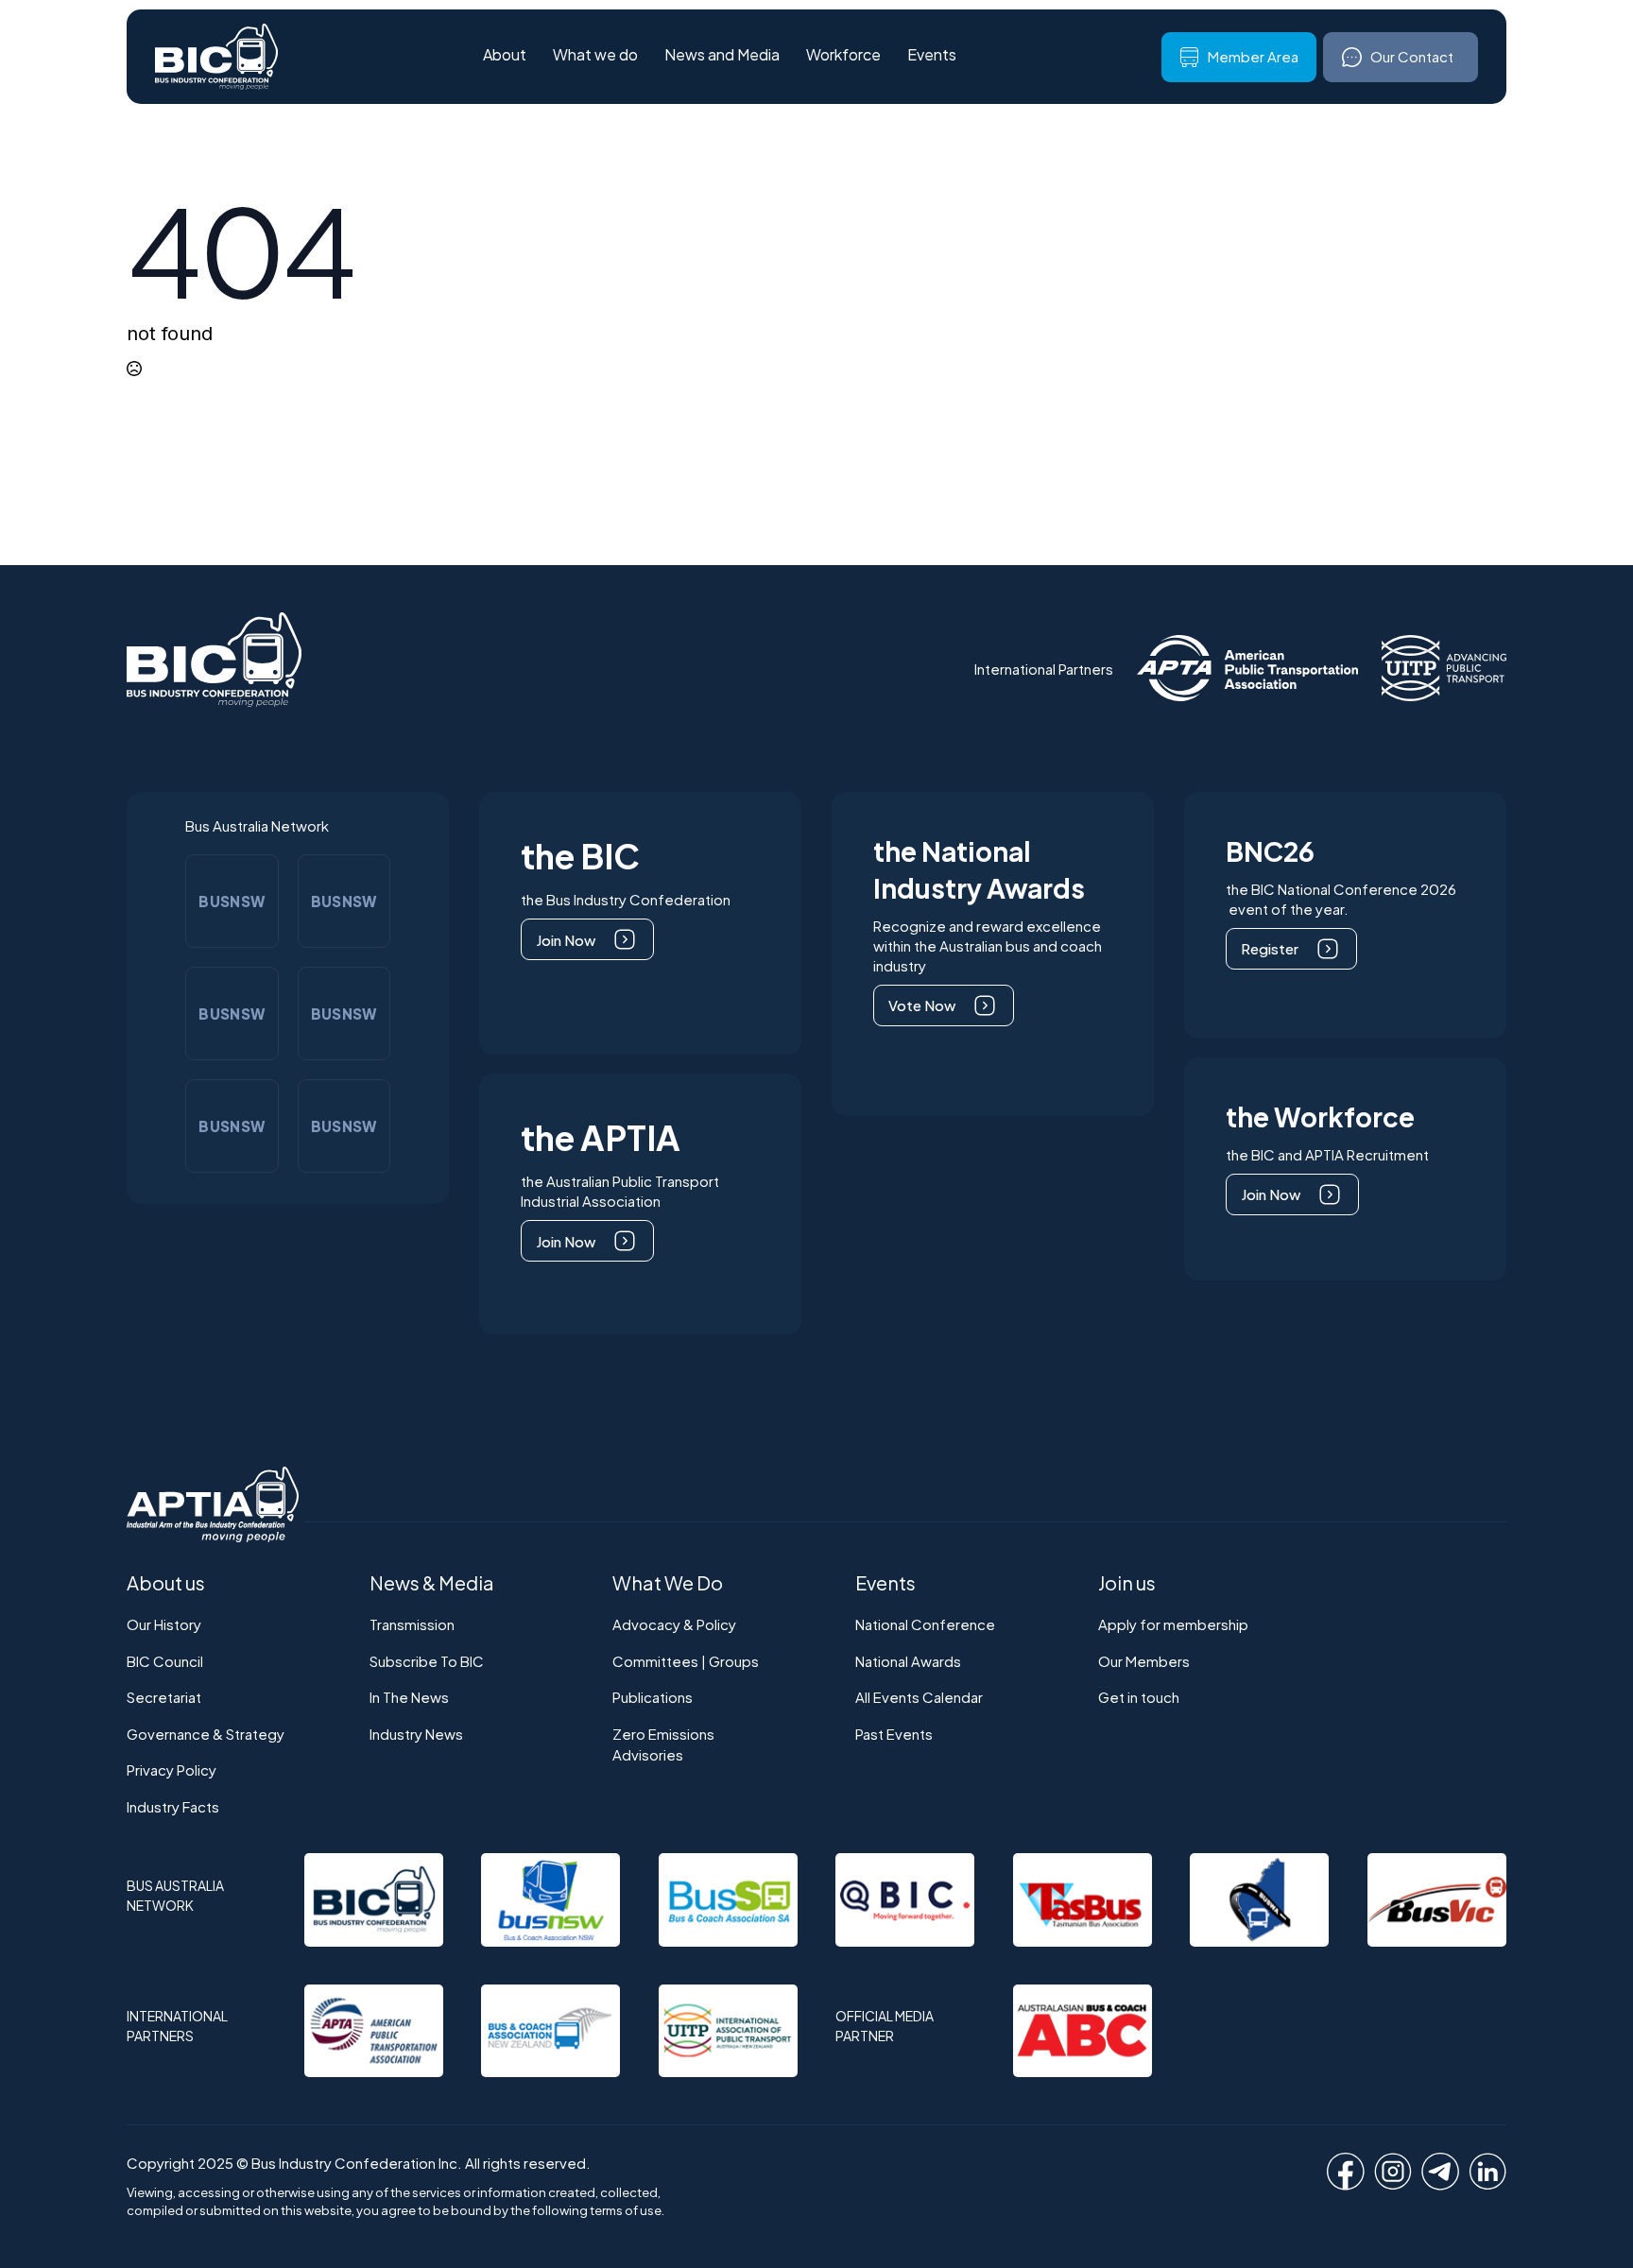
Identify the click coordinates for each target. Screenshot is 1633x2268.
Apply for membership (1173, 1624)
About (505, 56)
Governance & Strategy (206, 1734)
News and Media (722, 56)
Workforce (843, 56)
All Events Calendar (919, 1697)
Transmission (412, 1624)
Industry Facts (173, 1806)
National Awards (908, 1661)
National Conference (925, 1624)
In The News (409, 1697)
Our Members (1144, 1661)
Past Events (894, 1734)
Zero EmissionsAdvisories (663, 1744)
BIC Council (165, 1661)
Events (932, 56)
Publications (653, 1697)
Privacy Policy (172, 1770)
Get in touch (1139, 1697)
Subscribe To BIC (427, 1661)
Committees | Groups (686, 1661)
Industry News (416, 1734)
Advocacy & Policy (674, 1624)
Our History (164, 1624)
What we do (595, 56)
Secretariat (164, 1697)
